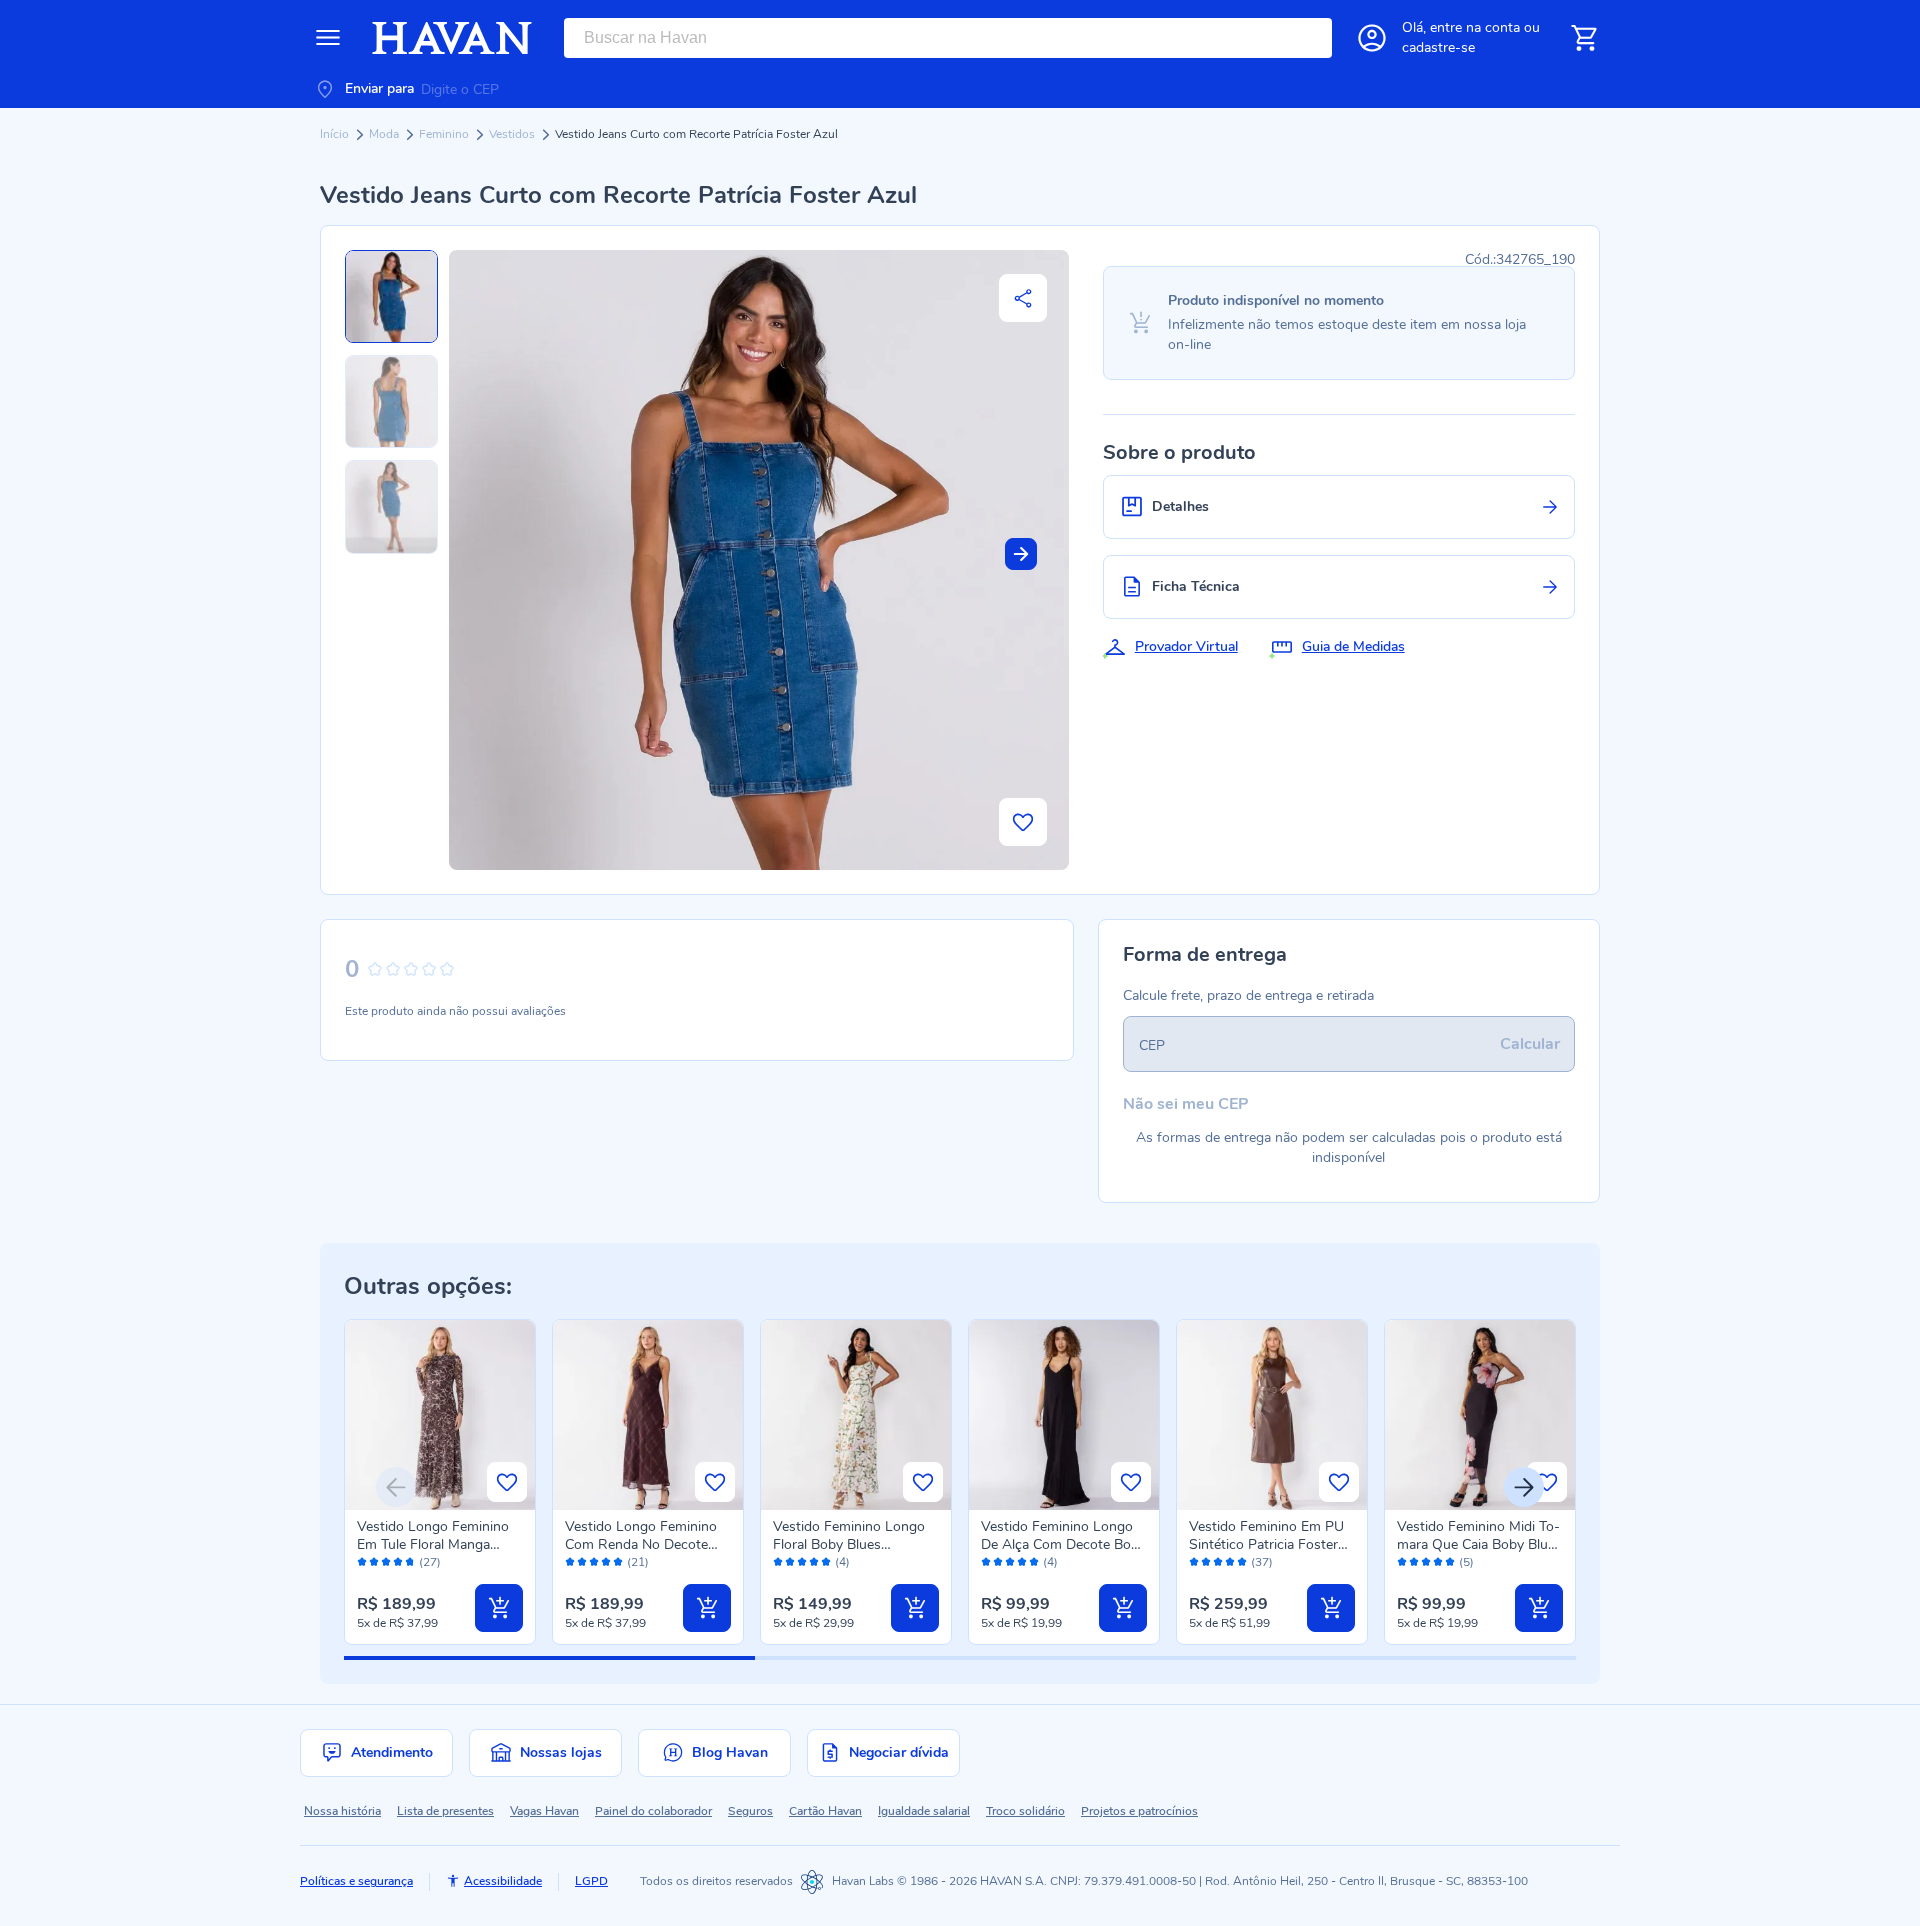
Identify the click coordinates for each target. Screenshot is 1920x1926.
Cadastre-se (1438, 47)
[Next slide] (1021, 554)
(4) (842, 1562)
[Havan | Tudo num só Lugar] (452, 38)
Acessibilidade (503, 1881)
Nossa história (342, 1811)
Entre (1475, 27)
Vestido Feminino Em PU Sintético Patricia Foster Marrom (1266, 1544)
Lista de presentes (445, 1811)
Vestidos (513, 134)
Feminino (445, 134)
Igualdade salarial (924, 1811)
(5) (1466, 1562)
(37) (1262, 1562)
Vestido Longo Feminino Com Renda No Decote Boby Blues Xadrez (641, 1544)
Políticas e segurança (356, 1881)
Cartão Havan (825, 1811)
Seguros (750, 1811)
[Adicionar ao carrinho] (499, 1608)
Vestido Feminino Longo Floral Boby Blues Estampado (849, 1544)
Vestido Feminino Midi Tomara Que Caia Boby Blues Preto (1479, 1544)
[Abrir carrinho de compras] (1584, 38)
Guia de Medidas (1353, 646)
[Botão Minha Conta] (1372, 38)
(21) (638, 1562)
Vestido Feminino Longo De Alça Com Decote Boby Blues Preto (1063, 1544)
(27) (430, 1562)
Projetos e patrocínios (1139, 1811)
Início (336, 134)
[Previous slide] (396, 1487)
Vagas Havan (544, 1811)
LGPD (591, 1881)
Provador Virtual (1186, 646)
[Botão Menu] (328, 38)
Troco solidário (1025, 1811)
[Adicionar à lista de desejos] (1023, 822)
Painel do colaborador (653, 1811)
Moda (385, 134)
